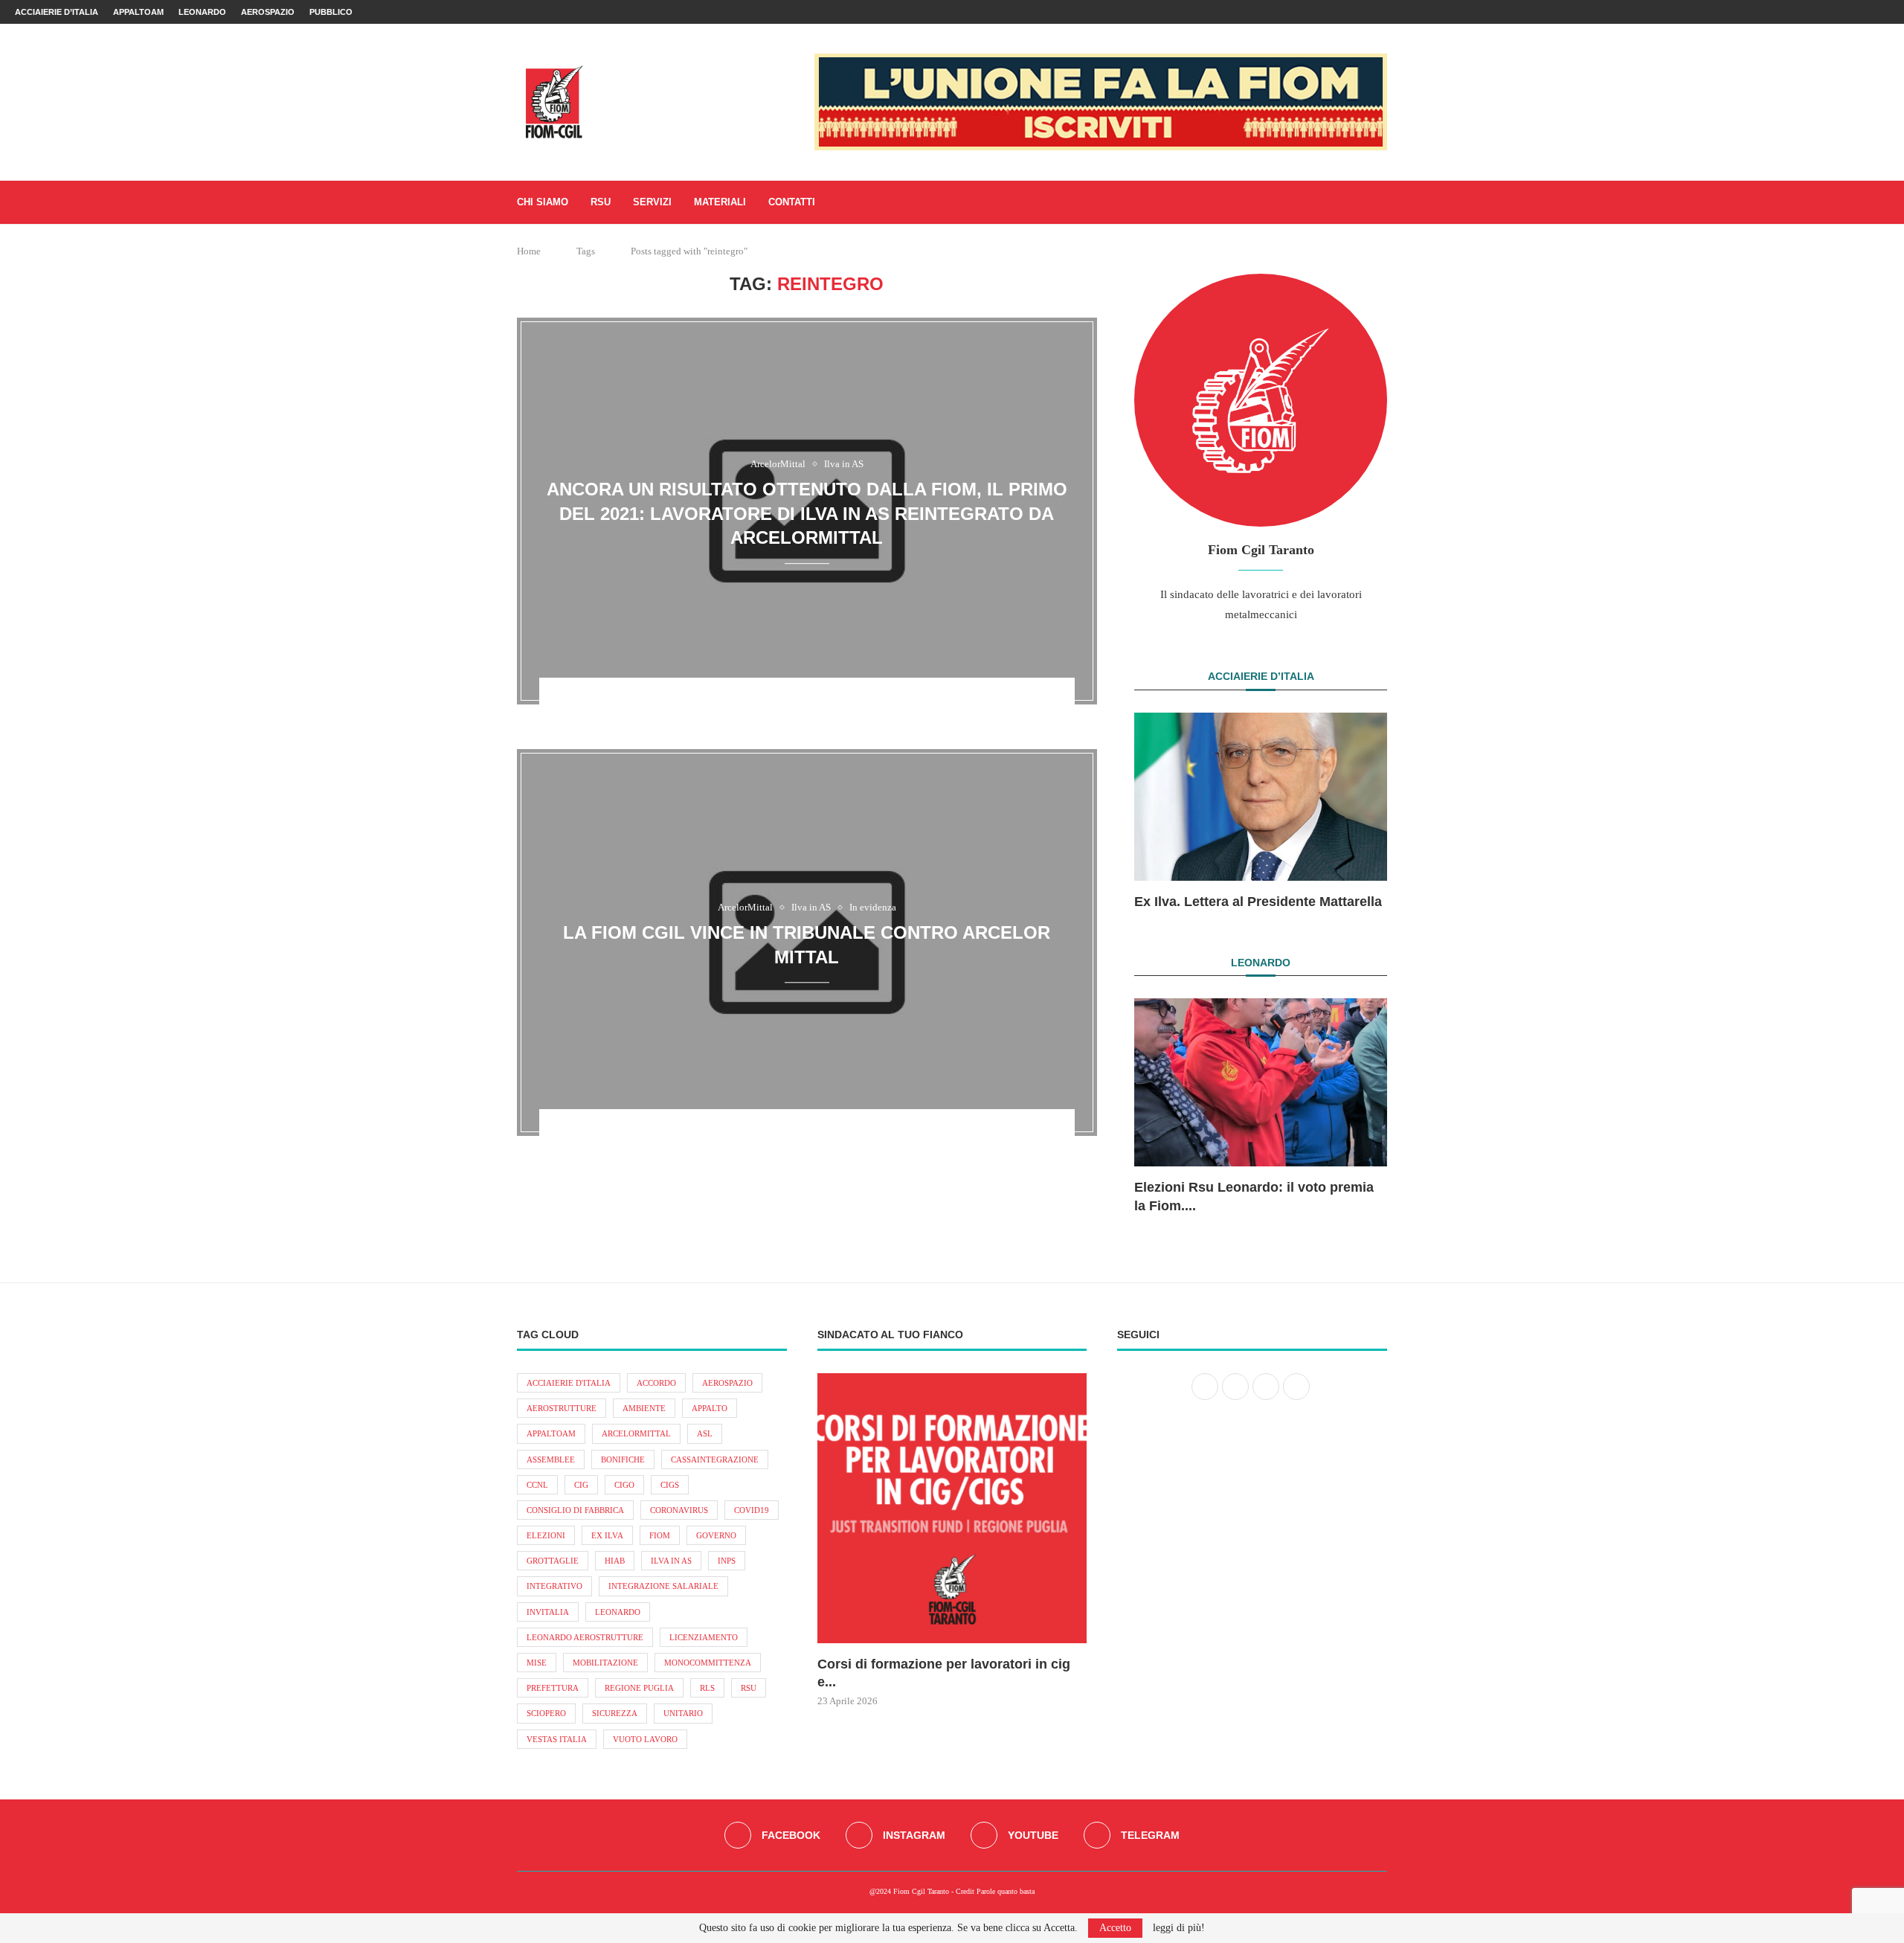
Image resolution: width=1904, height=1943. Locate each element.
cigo (624, 1485)
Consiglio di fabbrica (575, 1510)
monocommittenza (708, 1663)
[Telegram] (1885, 12)
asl (705, 1433)
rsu (749, 1688)
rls (707, 1688)
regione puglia (639, 1688)
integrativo (554, 1586)
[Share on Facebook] (779, 700)
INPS (727, 1561)
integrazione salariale (663, 1586)
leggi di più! (1179, 1928)
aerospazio (727, 1383)
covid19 (752, 1510)
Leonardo (202, 12)
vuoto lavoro (645, 1739)
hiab (615, 1561)
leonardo (618, 1612)
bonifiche (623, 1459)
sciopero (546, 1713)
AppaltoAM (138, 12)
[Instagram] (1851, 12)
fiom (660, 1535)
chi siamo (543, 202)
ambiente (644, 1408)
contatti (792, 202)
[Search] (1380, 202)
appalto (710, 1408)
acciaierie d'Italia (569, 1383)
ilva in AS (671, 1561)
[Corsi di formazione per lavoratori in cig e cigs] (952, 1508)
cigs (670, 1485)
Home (529, 251)
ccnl (537, 1485)
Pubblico (331, 12)
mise (537, 1663)
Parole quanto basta (1006, 1891)
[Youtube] (1868, 12)
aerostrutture (562, 1408)
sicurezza (615, 1713)
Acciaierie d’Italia (57, 12)
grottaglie (553, 1561)
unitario (683, 1713)
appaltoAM (551, 1433)
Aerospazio (268, 12)
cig (581, 1485)
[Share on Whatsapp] (818, 700)
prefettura (553, 1688)
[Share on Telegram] (837, 700)
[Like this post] (757, 700)
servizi (652, 202)
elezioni (546, 1535)
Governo (716, 1535)
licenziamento (704, 1637)
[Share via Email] (857, 700)
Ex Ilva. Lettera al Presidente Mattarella (1258, 902)
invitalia (548, 1612)
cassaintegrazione (715, 1459)
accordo (656, 1383)
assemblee (551, 1459)
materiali (720, 202)
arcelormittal (636, 1433)
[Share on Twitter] (799, 700)
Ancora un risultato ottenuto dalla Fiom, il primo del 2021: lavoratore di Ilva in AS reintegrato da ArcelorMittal (807, 513)
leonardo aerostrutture (585, 1637)
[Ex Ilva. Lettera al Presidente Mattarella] (1261, 797)
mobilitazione (605, 1663)
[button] (1162, 811)
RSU (601, 202)
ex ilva (607, 1535)
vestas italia (557, 1739)
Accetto (1115, 1928)
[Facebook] (1834, 12)
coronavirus (679, 1510)
